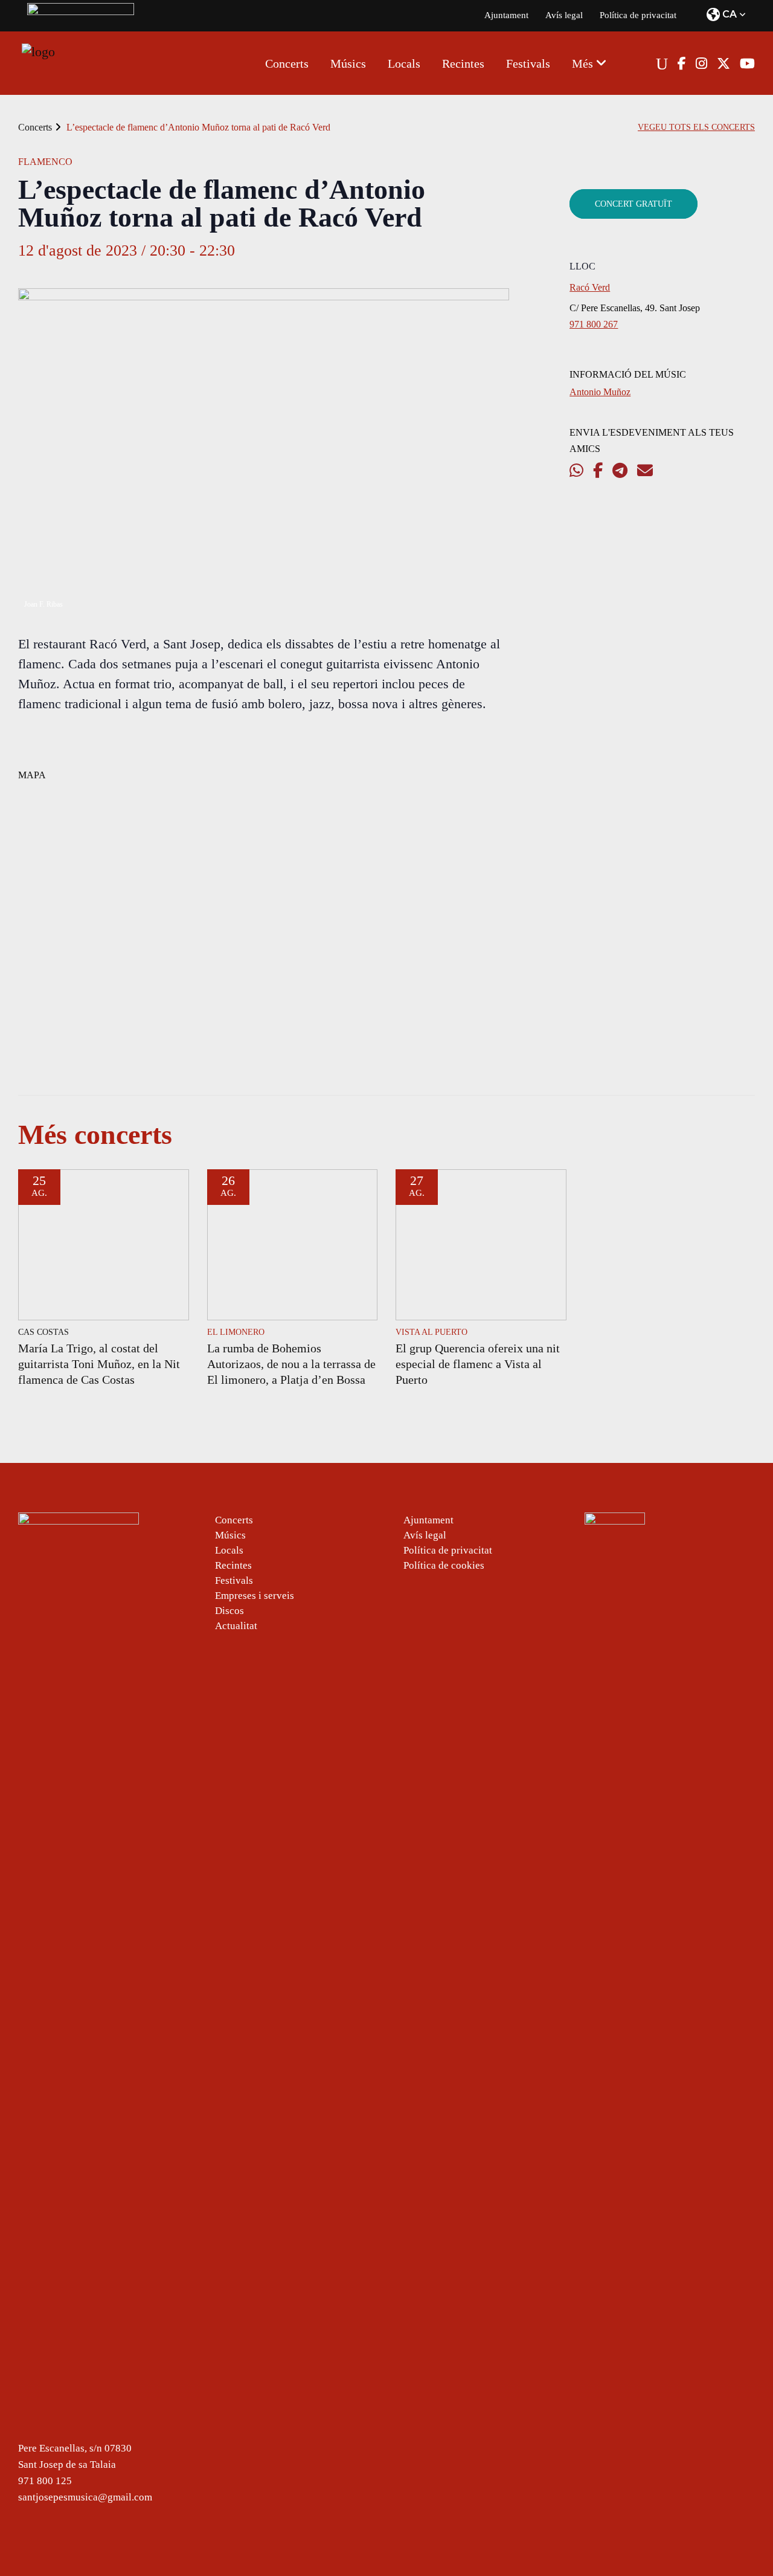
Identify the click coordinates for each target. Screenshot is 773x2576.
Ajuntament (506, 15)
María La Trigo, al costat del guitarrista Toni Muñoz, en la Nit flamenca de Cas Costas (99, 1364)
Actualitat (236, 1626)
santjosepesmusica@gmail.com (85, 2497)
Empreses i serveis (255, 1596)
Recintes (233, 1565)
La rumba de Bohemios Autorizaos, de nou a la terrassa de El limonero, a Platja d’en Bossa (291, 1364)
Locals (229, 1550)
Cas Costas (43, 1332)
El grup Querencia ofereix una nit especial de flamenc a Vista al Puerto (478, 1364)
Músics (230, 1535)
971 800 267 (594, 324)
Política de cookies (444, 1565)
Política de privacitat (638, 15)
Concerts (35, 127)
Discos (229, 1611)
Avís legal (564, 15)
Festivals (234, 1580)
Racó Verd (590, 287)
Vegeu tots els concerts (696, 127)
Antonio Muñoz (600, 392)
